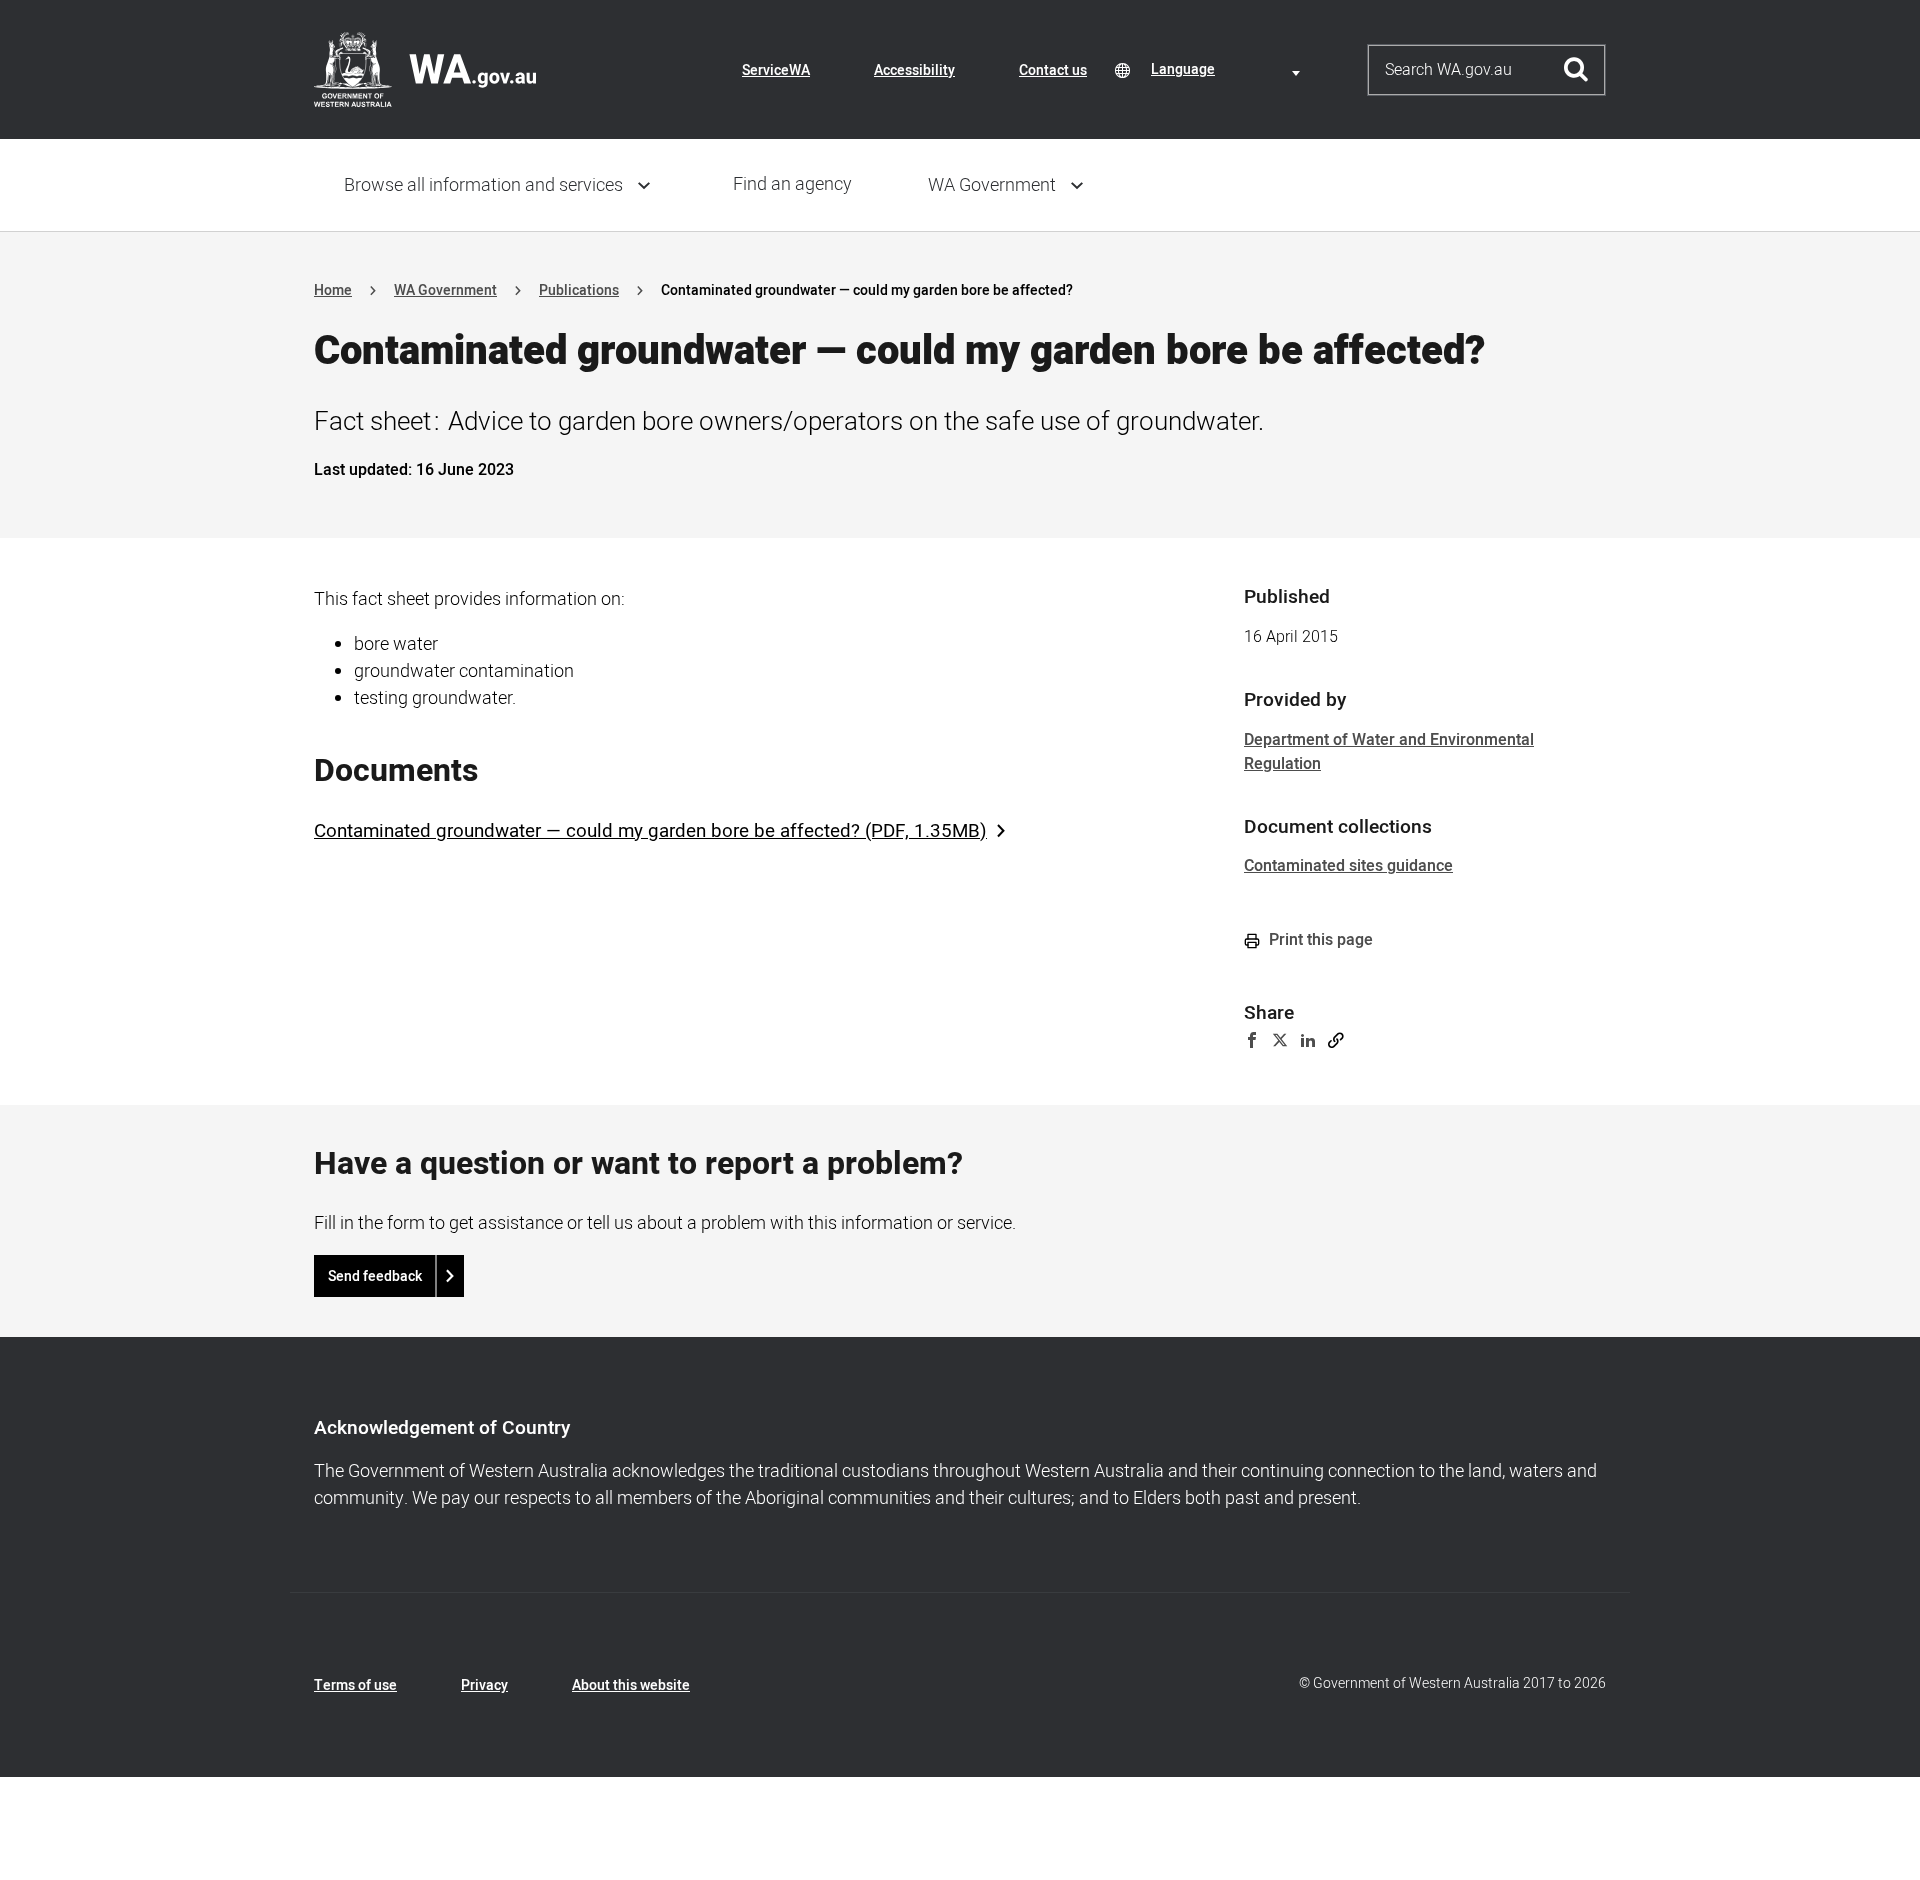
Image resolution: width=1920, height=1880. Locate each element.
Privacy (484, 1685)
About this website (631, 1685)
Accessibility (914, 70)
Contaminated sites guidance (1348, 866)
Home (333, 290)
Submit (1576, 70)
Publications (579, 290)
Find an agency (792, 184)
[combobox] (1229, 69)
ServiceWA (776, 70)
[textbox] (1229, 69)
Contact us (1053, 70)
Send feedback (375, 1276)
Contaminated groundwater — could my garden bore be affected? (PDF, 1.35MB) (650, 831)
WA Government (992, 185)
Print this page (1319, 940)
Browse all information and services (483, 185)
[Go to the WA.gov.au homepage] (425, 69)
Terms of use (355, 1685)
